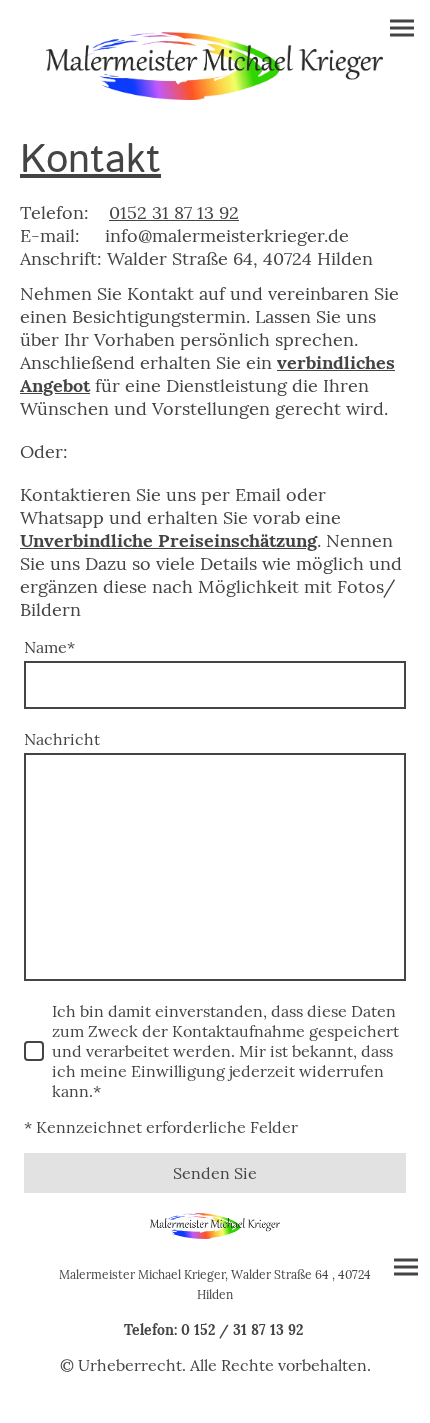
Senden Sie (215, 1173)
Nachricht (62, 739)
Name (49, 647)
